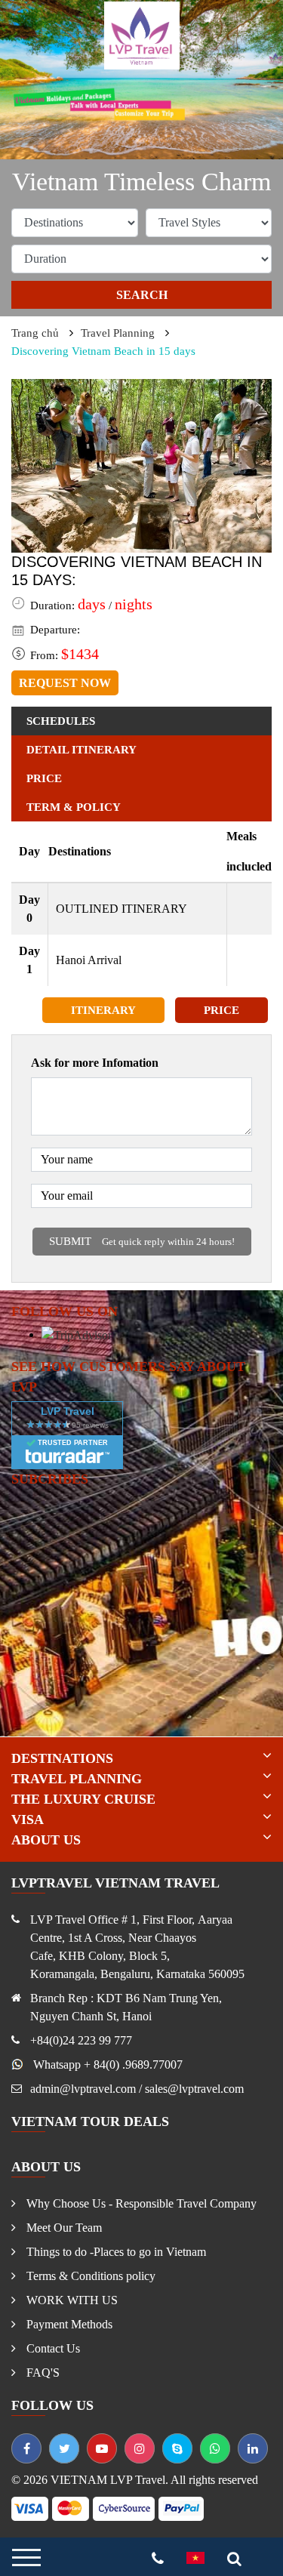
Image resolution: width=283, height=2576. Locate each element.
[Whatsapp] (215, 2448)
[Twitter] (64, 2448)
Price (221, 1010)
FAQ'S (42, 2373)
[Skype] (177, 2448)
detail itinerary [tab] (82, 750)
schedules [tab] (61, 721)
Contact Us (52, 2348)
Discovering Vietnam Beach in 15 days (103, 351)
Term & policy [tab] (74, 807)
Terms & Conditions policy (89, 2276)
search (142, 295)
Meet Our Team (63, 2228)
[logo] (142, 34)
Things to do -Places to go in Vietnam (115, 2252)
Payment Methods (68, 2324)
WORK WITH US (71, 2300)
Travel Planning (118, 333)
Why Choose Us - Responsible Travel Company (140, 2203)
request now (65, 683)
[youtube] (102, 2448)
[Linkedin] (253, 2448)
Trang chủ (35, 333)
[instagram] (140, 2448)
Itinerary (103, 1010)
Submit (142, 1241)
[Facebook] (26, 2448)
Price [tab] (44, 778)
